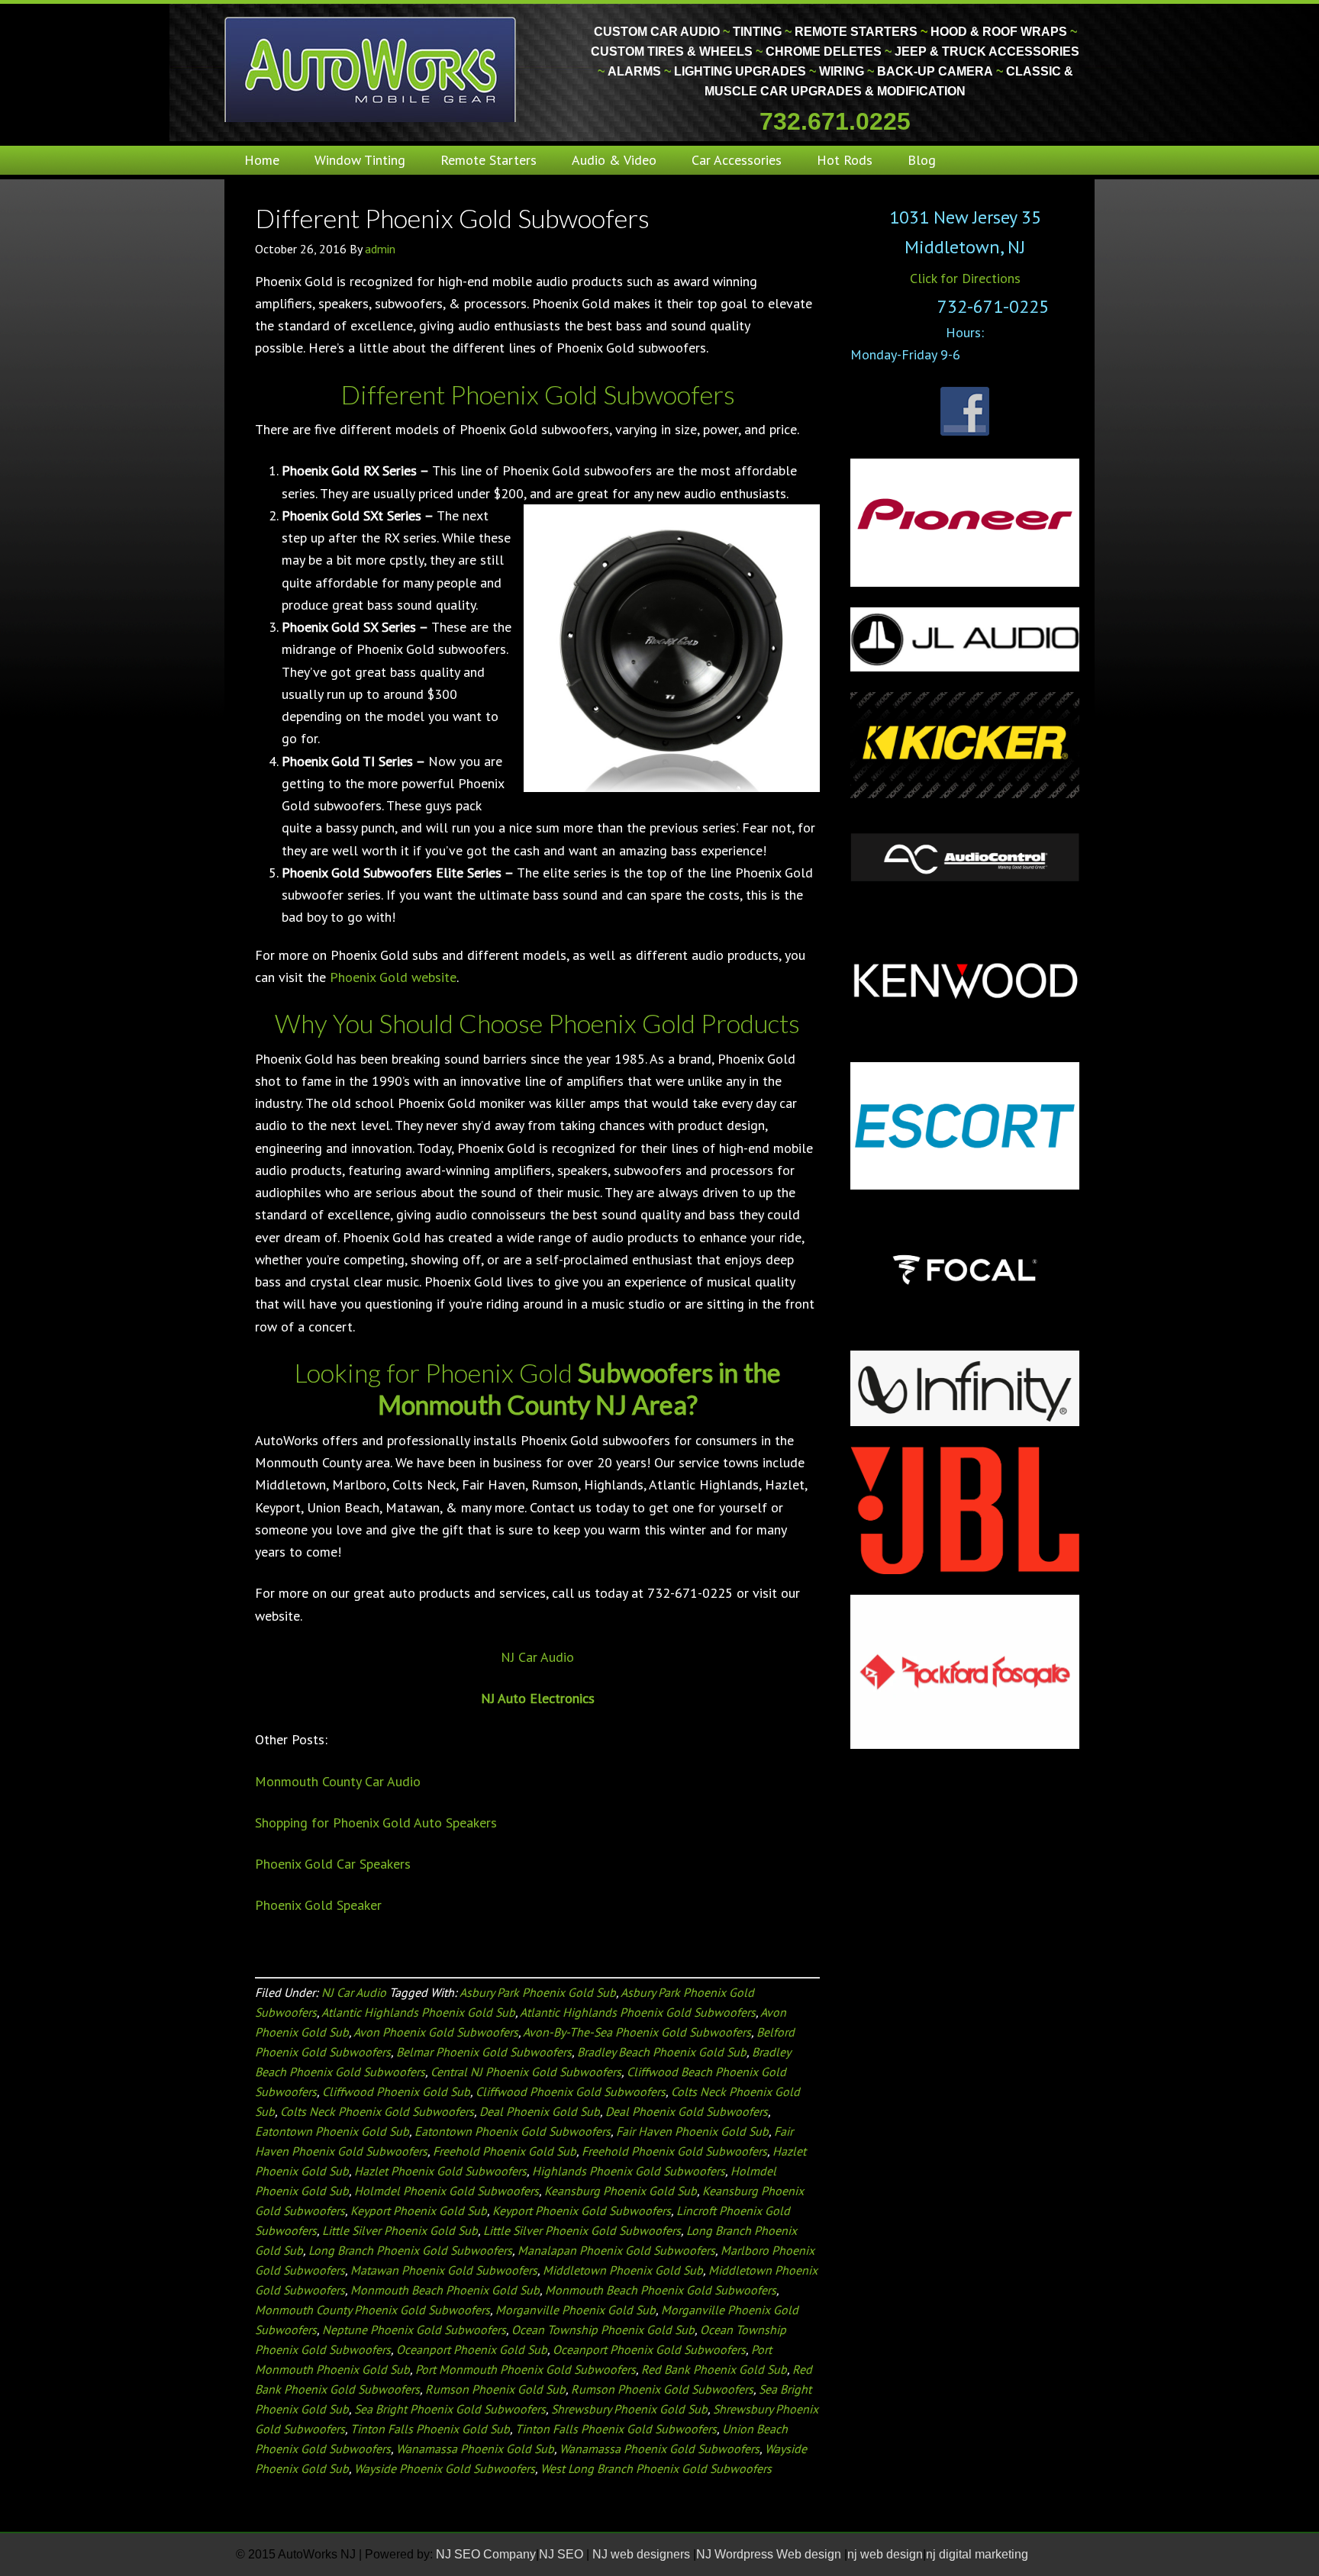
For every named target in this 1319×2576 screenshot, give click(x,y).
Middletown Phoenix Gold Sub (623, 2270)
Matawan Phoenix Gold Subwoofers (444, 2270)
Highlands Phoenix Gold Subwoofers (629, 2171)
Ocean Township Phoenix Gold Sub (603, 2330)
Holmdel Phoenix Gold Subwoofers (447, 2191)
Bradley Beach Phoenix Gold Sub (662, 2052)
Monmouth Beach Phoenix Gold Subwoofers (661, 2290)
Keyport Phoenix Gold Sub (419, 2211)
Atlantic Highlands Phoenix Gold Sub (418, 2012)
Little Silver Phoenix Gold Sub (400, 2230)
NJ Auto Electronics (538, 1698)
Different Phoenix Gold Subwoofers (452, 218)
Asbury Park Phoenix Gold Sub (538, 1992)
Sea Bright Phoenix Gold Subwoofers (450, 2409)
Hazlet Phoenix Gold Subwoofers (440, 2171)
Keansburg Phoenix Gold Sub (621, 2191)
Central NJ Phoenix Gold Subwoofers (526, 2072)
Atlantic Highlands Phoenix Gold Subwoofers (638, 2012)
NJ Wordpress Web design (770, 2554)
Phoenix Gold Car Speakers (333, 1864)
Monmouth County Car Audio (338, 1781)
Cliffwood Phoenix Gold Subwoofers (571, 2091)
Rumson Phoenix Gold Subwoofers (662, 2389)
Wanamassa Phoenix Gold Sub (475, 2449)
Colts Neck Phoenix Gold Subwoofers (377, 2111)
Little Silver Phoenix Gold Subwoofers (582, 2230)
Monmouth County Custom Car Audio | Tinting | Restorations (371, 69)
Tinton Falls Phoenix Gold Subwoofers (616, 2429)
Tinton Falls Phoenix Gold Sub (430, 2429)
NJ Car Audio (537, 1657)
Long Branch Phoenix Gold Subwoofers (410, 2250)
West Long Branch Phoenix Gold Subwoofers (656, 2468)
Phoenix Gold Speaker (318, 1905)
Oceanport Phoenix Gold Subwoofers (649, 2349)
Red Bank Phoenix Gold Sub (714, 2369)
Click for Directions (965, 278)
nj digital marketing (977, 2554)
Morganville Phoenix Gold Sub (576, 2310)
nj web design (885, 2554)
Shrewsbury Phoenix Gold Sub (629, 2409)
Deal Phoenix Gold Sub (540, 2111)
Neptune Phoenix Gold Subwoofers (414, 2330)
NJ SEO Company (486, 2554)
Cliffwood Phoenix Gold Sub (396, 2091)
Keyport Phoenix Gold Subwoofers (582, 2211)
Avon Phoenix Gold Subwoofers (436, 2032)
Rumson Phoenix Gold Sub (495, 2389)
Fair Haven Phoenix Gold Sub (692, 2131)
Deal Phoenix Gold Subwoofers (687, 2111)
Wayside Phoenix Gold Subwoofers (445, 2468)
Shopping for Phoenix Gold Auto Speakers (376, 1823)
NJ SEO (563, 2554)
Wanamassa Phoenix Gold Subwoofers (659, 2449)
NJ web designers (643, 2554)
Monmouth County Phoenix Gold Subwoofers (372, 2310)
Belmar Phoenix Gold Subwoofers (484, 2052)
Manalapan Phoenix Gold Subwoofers (616, 2250)
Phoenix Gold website (393, 977)
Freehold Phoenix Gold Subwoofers (674, 2151)
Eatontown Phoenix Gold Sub (332, 2131)
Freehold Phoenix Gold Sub (505, 2151)
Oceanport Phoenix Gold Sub (472, 2349)
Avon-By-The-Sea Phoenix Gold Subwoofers (637, 2032)
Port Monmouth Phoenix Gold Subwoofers (526, 2369)
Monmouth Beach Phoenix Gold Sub (445, 2290)
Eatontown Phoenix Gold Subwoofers (513, 2131)
